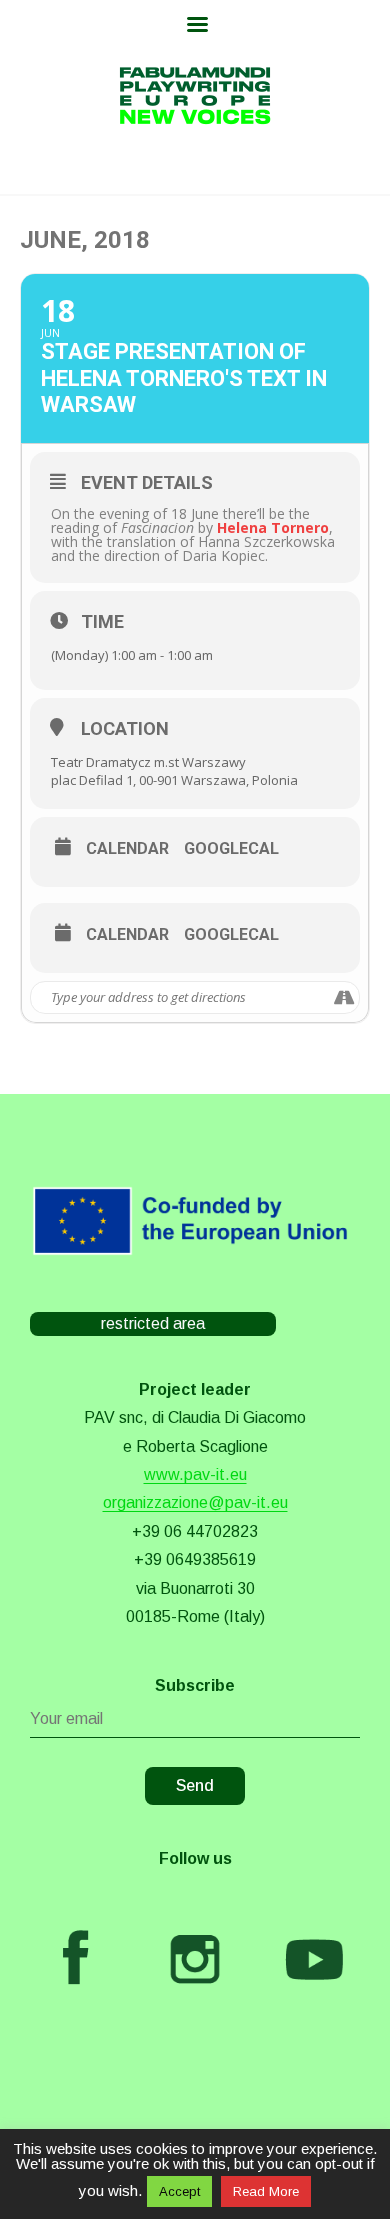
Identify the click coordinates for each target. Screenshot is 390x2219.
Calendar (127, 849)
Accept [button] (179, 2191)
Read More (266, 2191)
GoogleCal (231, 849)
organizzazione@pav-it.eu (195, 1502)
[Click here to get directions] (343, 997)
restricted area (153, 1323)
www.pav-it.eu (195, 1474)
